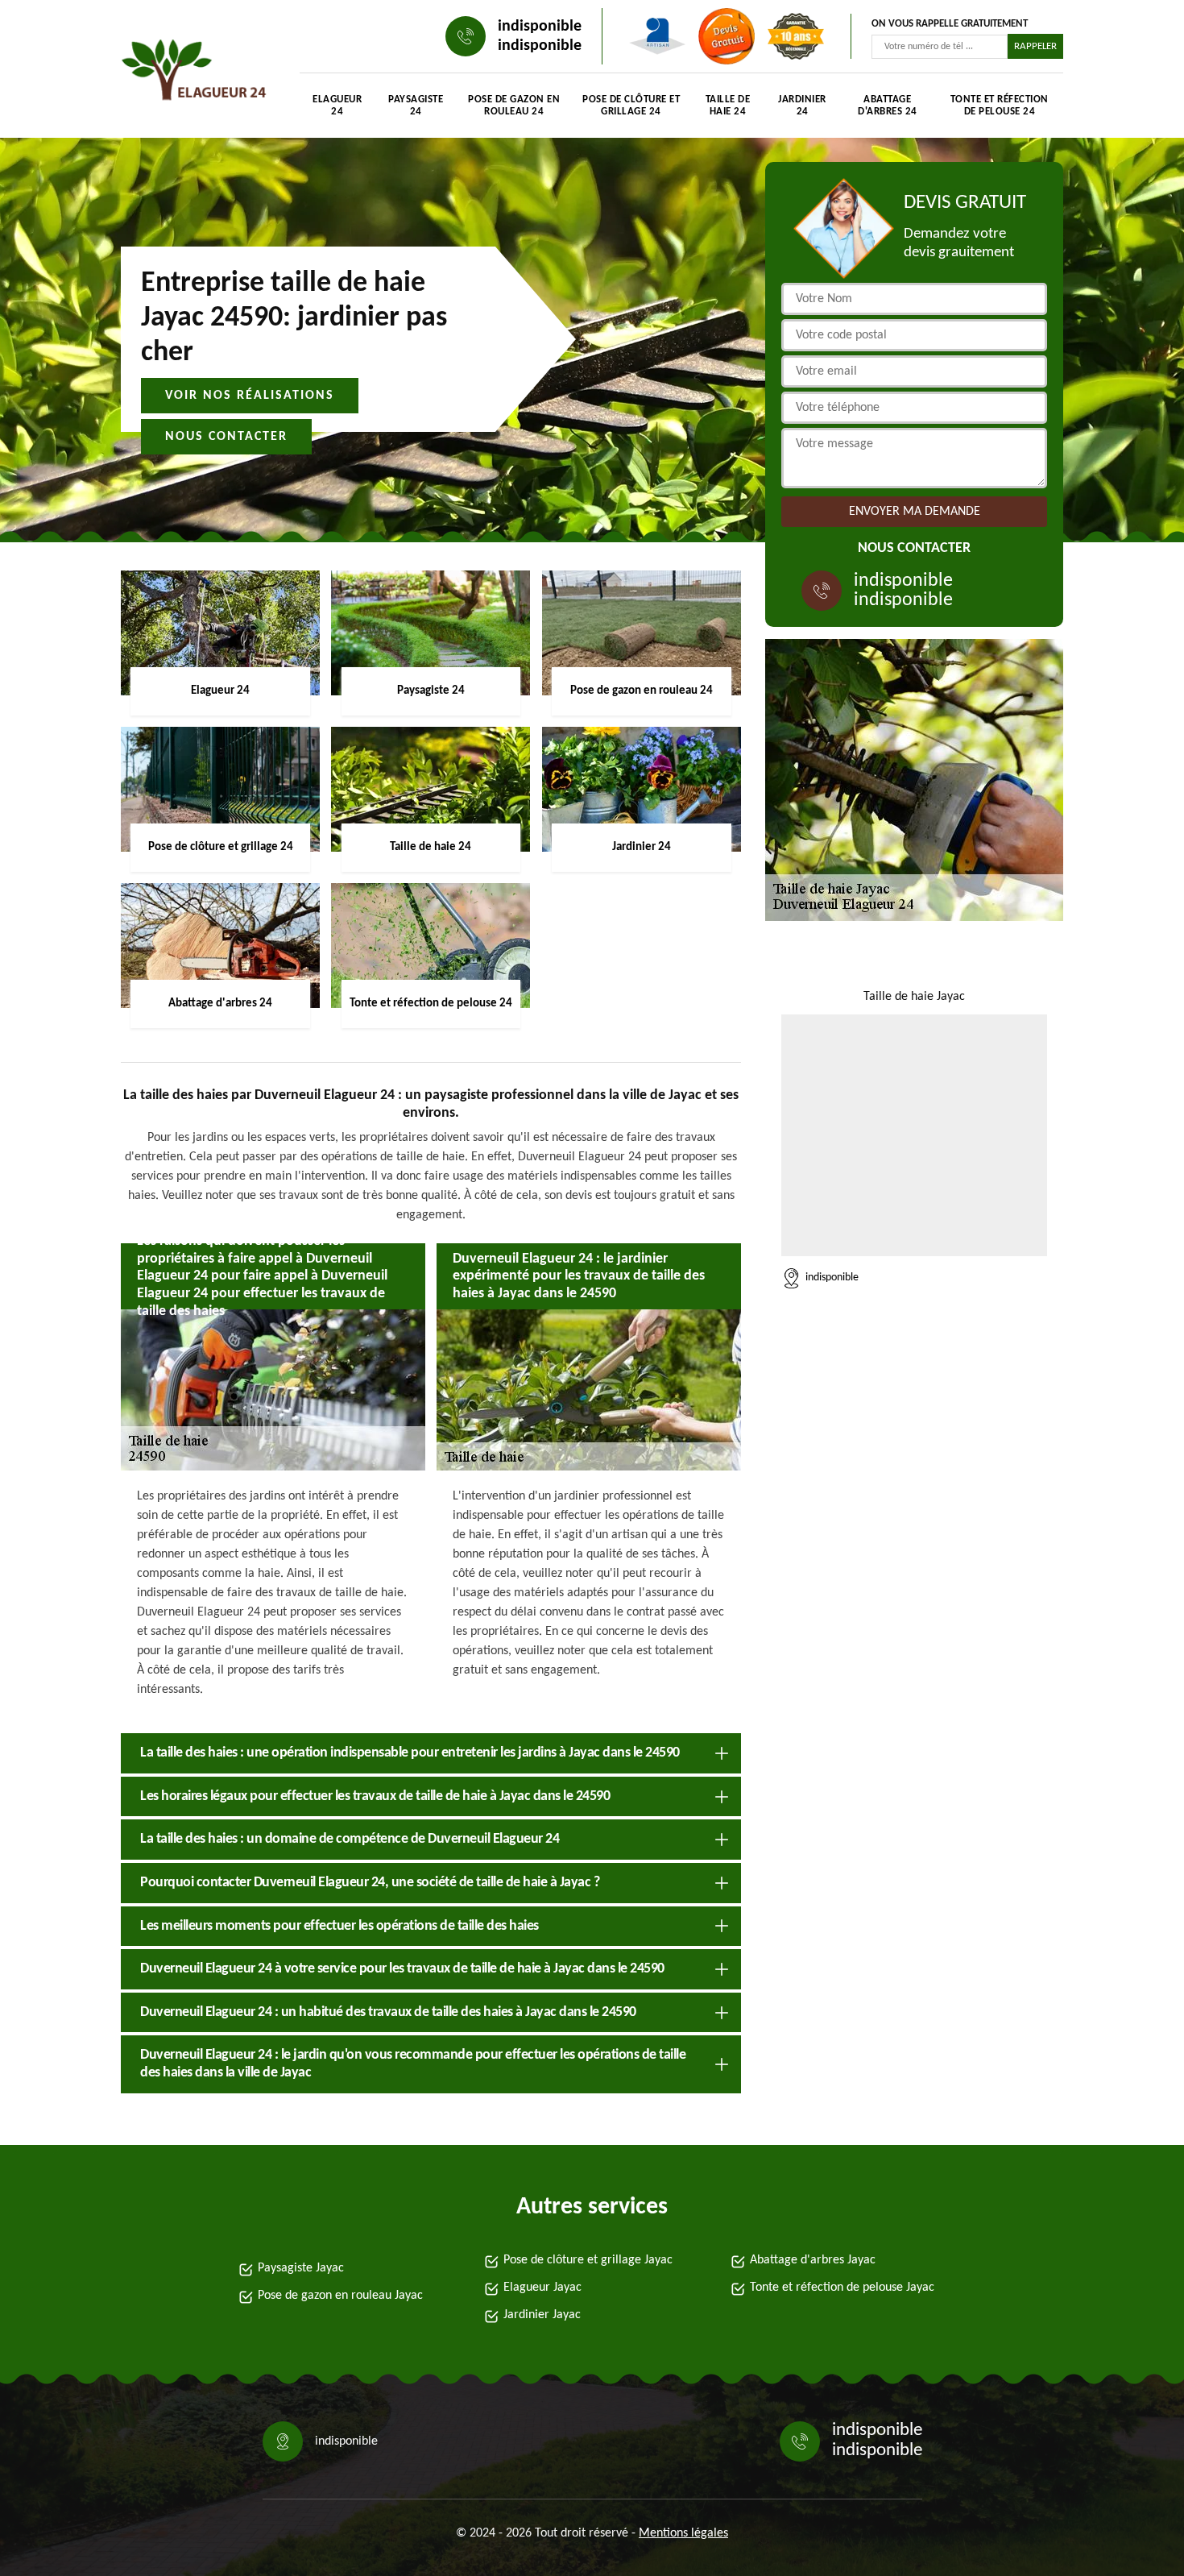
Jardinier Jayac (542, 2315)
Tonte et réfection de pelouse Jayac (842, 2288)
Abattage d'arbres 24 (888, 106)
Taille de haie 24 (728, 106)
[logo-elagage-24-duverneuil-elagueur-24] (194, 73)
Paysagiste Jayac (301, 2268)
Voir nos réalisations (250, 396)
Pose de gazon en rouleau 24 (514, 106)
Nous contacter (226, 437)
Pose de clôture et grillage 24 (631, 106)
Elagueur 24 (337, 106)
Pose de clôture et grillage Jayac (588, 2260)
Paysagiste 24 (416, 106)
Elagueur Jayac (542, 2288)
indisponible (540, 27)
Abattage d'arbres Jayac (813, 2260)
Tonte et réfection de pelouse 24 (1000, 106)
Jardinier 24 (802, 106)
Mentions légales (683, 2533)
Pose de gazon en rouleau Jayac (340, 2296)
